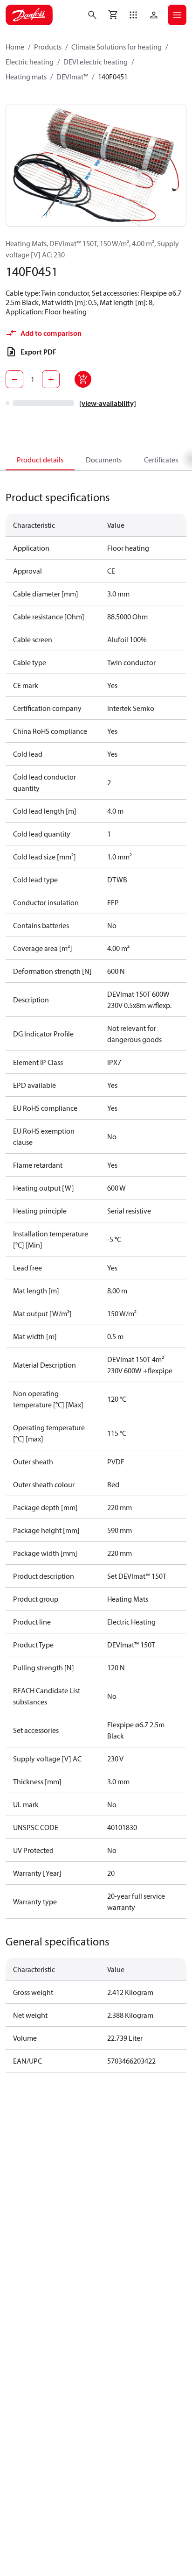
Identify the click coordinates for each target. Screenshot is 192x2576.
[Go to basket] (113, 15)
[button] (133, 15)
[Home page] (29, 15)
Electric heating (30, 62)
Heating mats (26, 77)
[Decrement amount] (14, 379)
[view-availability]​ (108, 403)
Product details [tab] (40, 460)
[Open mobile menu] (177, 15)
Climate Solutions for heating (117, 47)
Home (15, 47)
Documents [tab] (104, 460)
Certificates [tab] (161, 460)
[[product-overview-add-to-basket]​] (83, 379)
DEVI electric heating (96, 62)
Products (48, 47)
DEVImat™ (72, 77)
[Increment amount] (51, 379)
